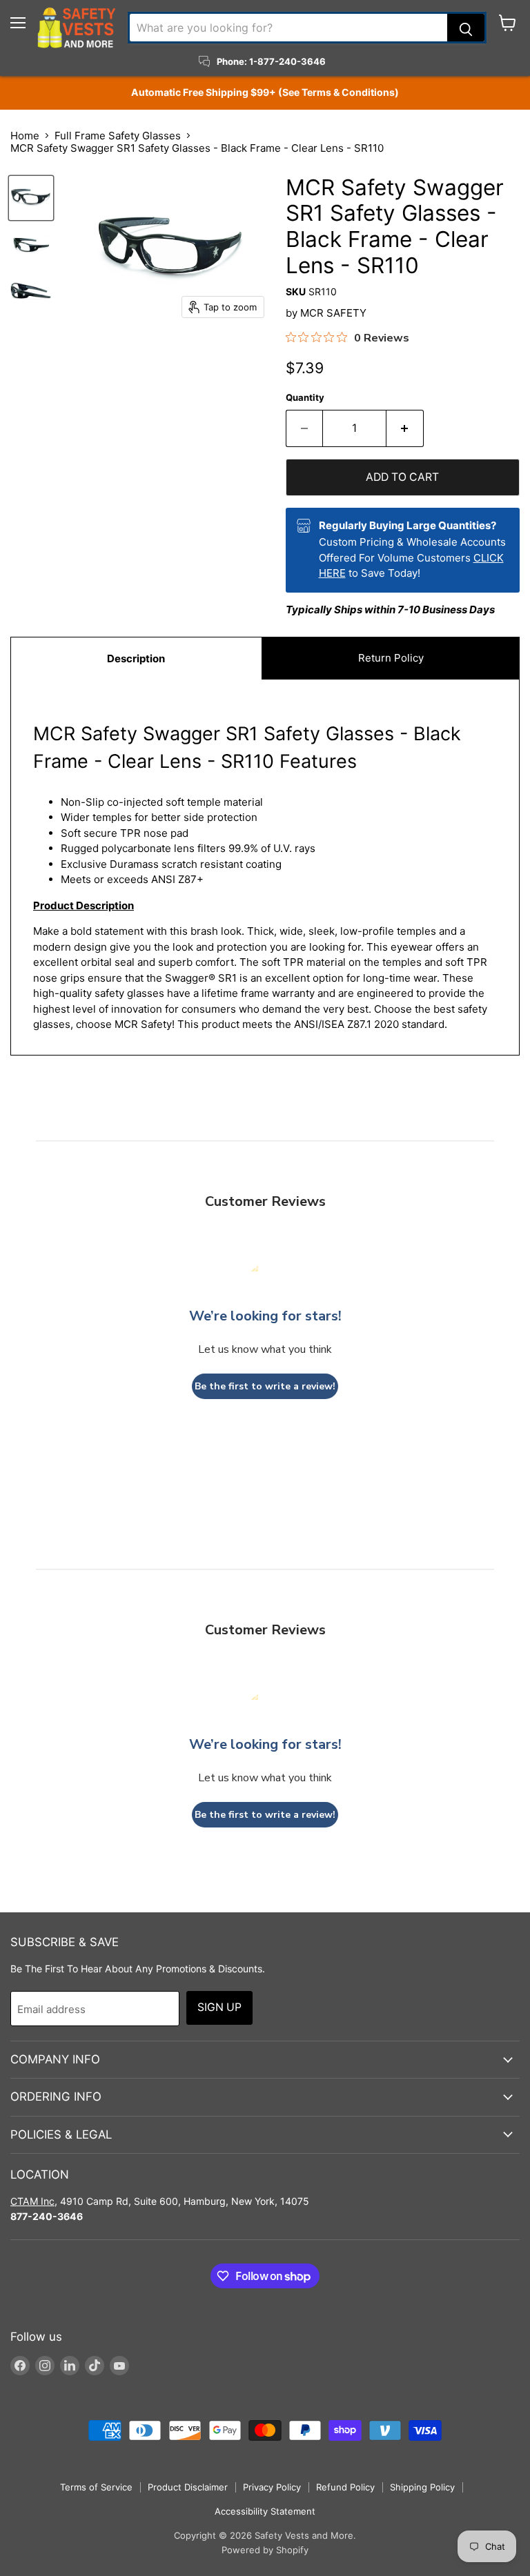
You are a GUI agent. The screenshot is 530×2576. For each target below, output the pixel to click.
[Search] (466, 28)
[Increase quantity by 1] (405, 428)
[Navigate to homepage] (77, 28)
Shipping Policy (422, 2487)
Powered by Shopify (265, 2550)
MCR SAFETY (333, 313)
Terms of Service (96, 2487)
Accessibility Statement (265, 2511)
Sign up (219, 2007)
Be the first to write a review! (265, 1386)
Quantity (305, 398)
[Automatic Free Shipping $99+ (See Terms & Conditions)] (265, 92)
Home (25, 136)
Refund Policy (345, 2487)
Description (136, 658)
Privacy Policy (272, 2487)
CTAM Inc (32, 2201)
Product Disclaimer (188, 2487)
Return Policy (391, 658)
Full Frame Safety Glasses (118, 136)
